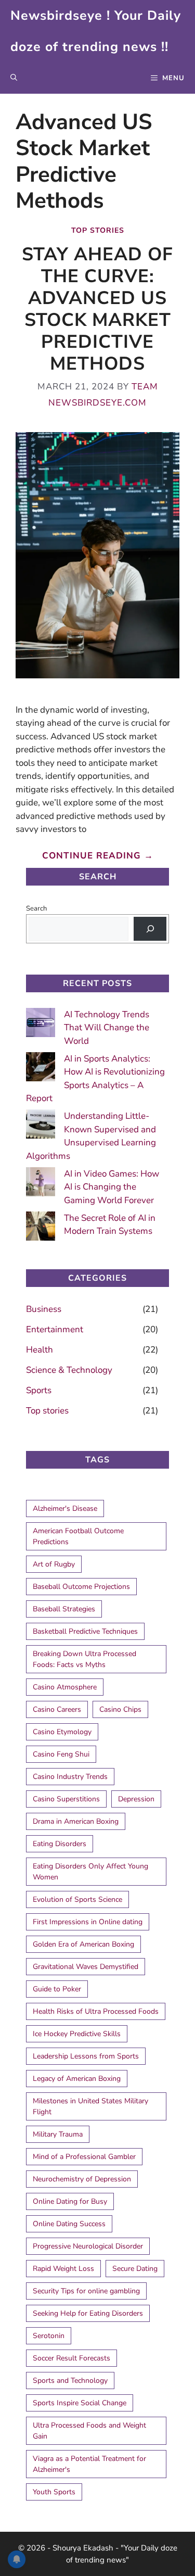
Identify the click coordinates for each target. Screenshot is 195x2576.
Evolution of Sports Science (77, 1899)
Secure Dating (135, 2269)
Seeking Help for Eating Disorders (88, 2313)
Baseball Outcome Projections (81, 1587)
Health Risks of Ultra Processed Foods (96, 2011)
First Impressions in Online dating (88, 1922)
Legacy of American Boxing (77, 2079)
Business (44, 1309)
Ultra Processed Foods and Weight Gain (89, 2431)
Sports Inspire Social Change (80, 2403)
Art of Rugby (54, 1564)
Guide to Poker (57, 1989)
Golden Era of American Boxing (83, 1944)
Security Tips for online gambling (86, 2291)
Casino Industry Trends (70, 1777)
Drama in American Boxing (76, 1821)
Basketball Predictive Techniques (85, 1631)
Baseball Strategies (64, 1609)
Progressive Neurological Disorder (88, 2246)
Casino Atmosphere (65, 1687)
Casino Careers (57, 1709)
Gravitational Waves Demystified (86, 1967)
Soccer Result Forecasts (71, 2358)
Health (40, 1350)
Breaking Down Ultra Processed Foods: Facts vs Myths (84, 1659)
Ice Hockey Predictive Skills (77, 2034)
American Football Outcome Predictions (78, 1536)
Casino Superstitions (66, 1799)
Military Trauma (58, 2134)
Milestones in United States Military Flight (90, 2106)
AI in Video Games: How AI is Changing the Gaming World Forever (112, 1187)
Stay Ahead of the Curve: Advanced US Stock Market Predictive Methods (97, 309)
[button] (14, 78)
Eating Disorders (60, 1844)
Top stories (98, 230)
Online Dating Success (69, 2224)
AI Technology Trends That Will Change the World (107, 1028)
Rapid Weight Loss (63, 2269)
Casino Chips (120, 1709)
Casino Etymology (62, 1732)
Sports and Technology (70, 2381)
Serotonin (49, 2336)
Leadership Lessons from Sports (86, 2056)
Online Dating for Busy (70, 2201)
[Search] (150, 929)
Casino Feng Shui (61, 1754)
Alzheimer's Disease (65, 1508)
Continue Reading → (98, 856)
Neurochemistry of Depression (82, 2179)
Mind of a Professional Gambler (84, 2157)
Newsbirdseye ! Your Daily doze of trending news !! (96, 31)
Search (36, 908)
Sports (39, 1390)
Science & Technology (69, 1370)
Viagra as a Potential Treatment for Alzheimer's (89, 2464)
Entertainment (55, 1329)
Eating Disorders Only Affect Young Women (90, 1872)
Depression (136, 1799)
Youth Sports (54, 2492)
